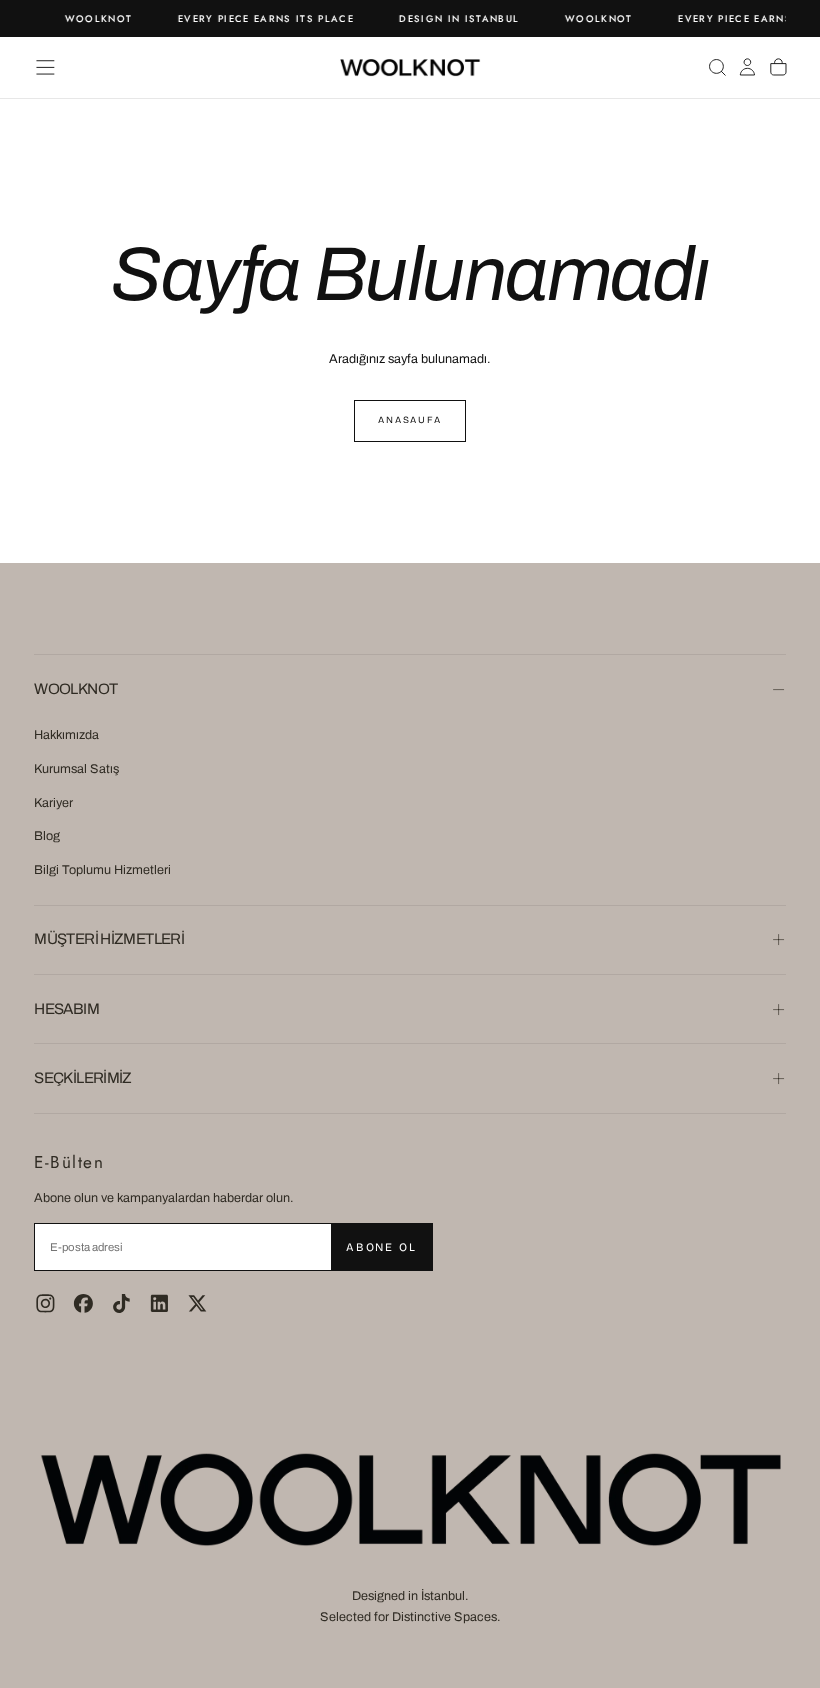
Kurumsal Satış (76, 769)
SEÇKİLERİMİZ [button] (83, 1078)
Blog (47, 836)
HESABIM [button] (66, 1009)
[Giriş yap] (747, 67)
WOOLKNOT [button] (75, 689)
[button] (45, 67)
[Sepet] (778, 67)
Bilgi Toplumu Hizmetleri (102, 870)
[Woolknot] (410, 1499)
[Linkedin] (159, 1303)
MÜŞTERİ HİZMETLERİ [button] (109, 939)
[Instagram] (45, 1303)
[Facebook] (83, 1303)
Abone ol (381, 1247)
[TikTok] (121, 1303)
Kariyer (53, 803)
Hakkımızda (66, 735)
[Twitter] (197, 1303)
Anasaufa (410, 420)
